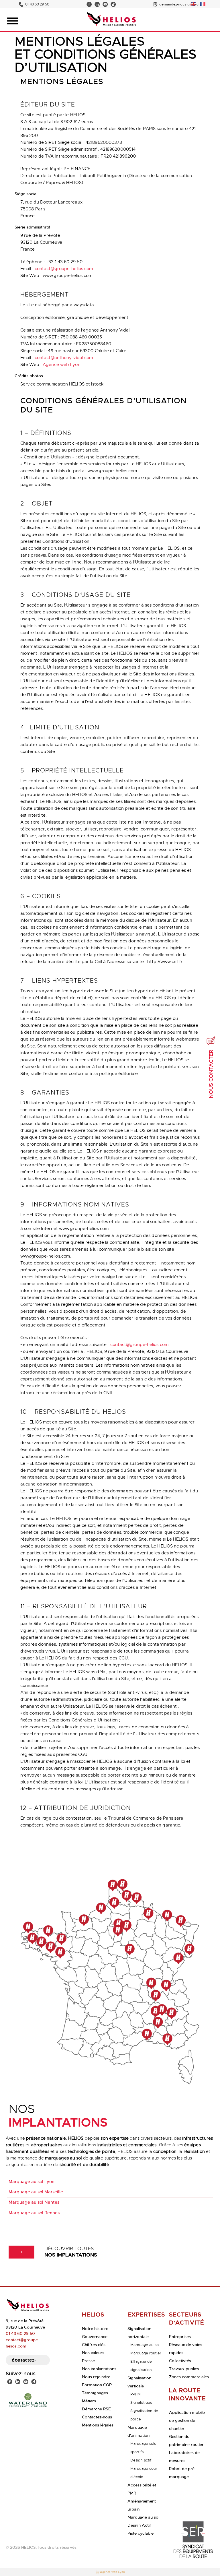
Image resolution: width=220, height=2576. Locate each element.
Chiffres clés (94, 2345)
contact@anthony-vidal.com (64, 358)
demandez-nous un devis (180, 4)
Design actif (141, 2460)
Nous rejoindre (96, 2377)
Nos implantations (99, 2369)
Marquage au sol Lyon (32, 2182)
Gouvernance (95, 2337)
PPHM (135, 2394)
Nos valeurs (93, 2353)
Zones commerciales (189, 2377)
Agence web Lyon (62, 365)
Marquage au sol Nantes (34, 2202)
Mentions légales (98, 2425)
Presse (88, 2361)
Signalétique (141, 2402)
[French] (203, 3)
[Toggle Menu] (13, 21)
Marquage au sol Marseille (36, 2192)
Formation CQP (97, 2385)
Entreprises (180, 2337)
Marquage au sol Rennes (34, 2213)
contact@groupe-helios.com (64, 269)
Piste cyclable (141, 2533)
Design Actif (139, 2525)
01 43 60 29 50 (37, 4)
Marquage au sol (145, 2345)
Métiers (89, 2401)
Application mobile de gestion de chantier (187, 2420)
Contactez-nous (24, 2360)
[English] (194, 3)
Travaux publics (184, 2369)
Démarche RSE (96, 2409)
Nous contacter (211, 1074)
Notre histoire (95, 2329)
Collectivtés (180, 2361)
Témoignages (95, 2393)
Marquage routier (146, 2353)
